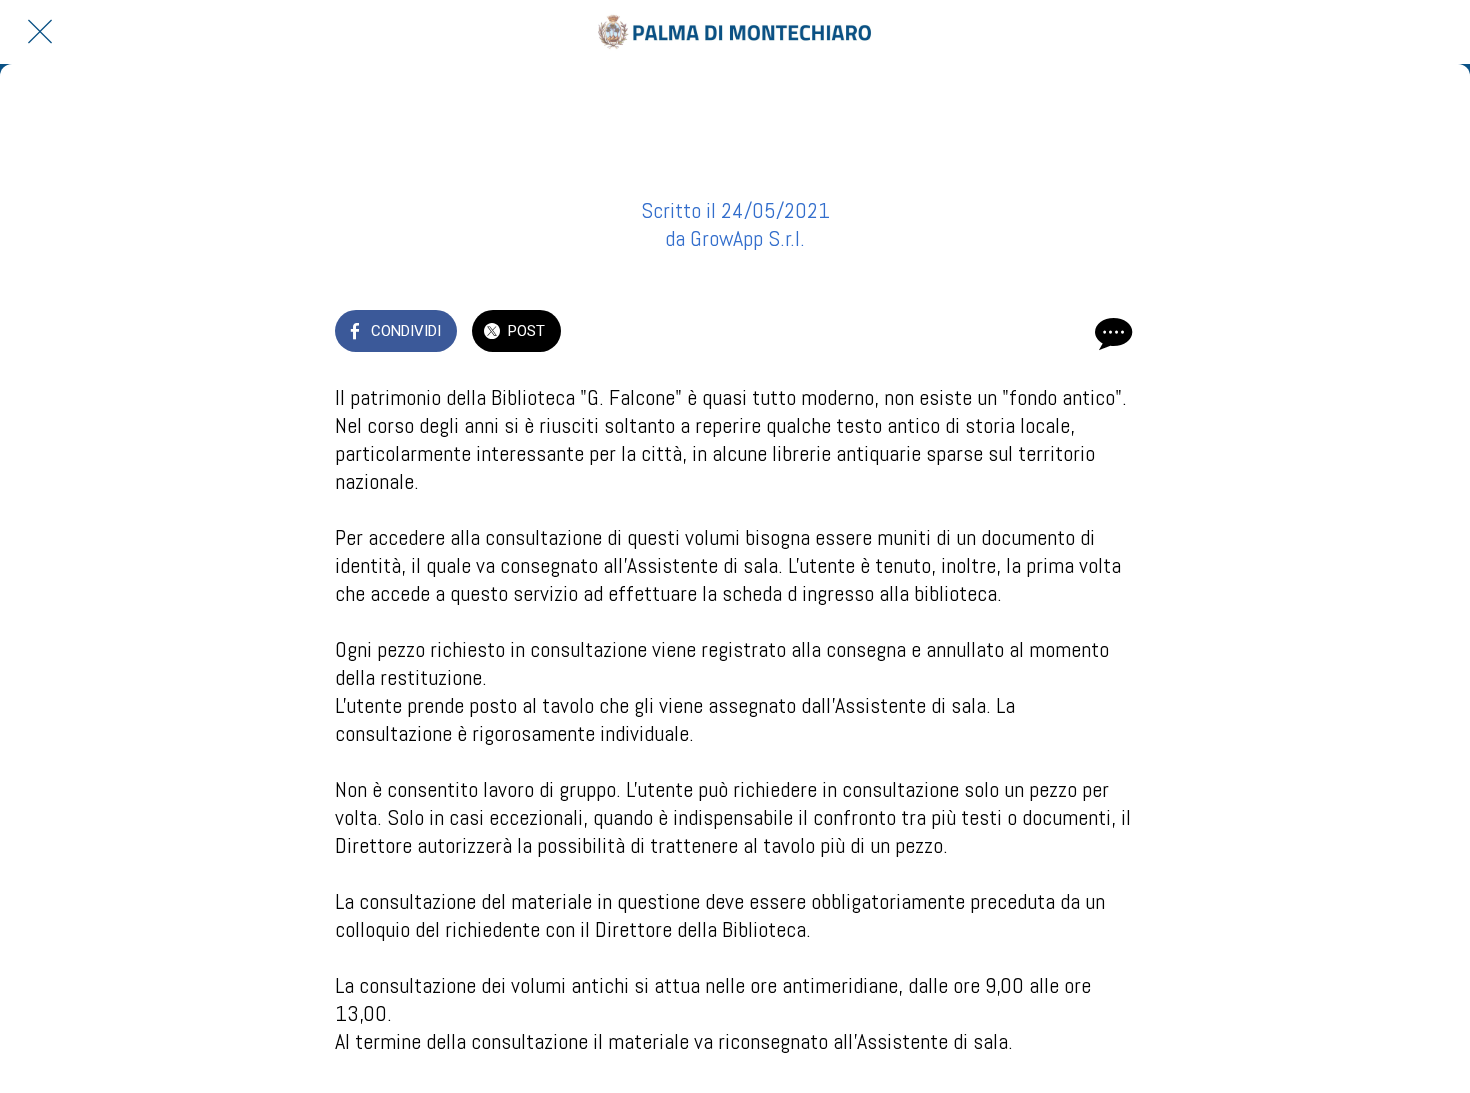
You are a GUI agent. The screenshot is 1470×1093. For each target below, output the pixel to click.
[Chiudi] (40, 32)
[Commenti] (1111, 333)
